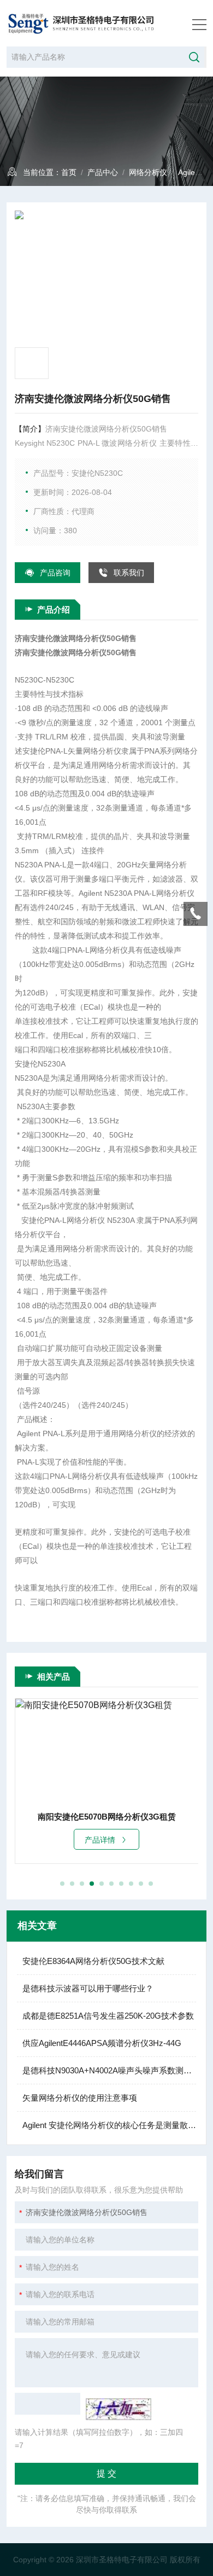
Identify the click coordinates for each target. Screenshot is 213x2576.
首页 (69, 172)
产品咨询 (55, 573)
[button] (62, 1884)
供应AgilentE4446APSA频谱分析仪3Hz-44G (102, 2043)
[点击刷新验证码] (119, 2409)
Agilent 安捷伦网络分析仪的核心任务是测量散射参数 (109, 2125)
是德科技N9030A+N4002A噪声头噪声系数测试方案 (109, 2070)
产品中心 (103, 172)
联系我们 (129, 573)
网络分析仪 (148, 172)
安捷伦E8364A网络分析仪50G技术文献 (93, 1961)
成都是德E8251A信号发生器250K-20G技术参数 (108, 2016)
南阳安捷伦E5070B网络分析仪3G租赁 (107, 1817)
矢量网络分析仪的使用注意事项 (80, 2098)
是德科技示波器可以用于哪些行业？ (88, 1988)
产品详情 (100, 1840)
